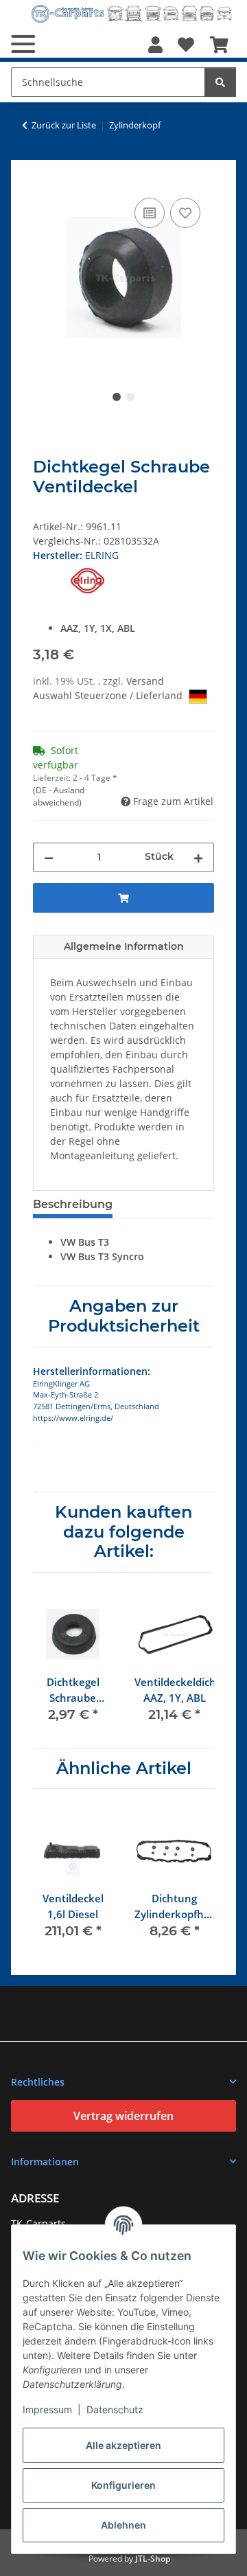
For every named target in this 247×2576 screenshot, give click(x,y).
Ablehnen (123, 2525)
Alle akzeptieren (123, 2445)
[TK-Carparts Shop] (132, 13)
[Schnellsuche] (220, 82)
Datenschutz (115, 2409)
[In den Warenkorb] (44, 179)
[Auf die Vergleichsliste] (150, 213)
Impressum (47, 2409)
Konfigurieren (123, 2485)
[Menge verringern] (49, 857)
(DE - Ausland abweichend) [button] (59, 796)
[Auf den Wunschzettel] (185, 213)
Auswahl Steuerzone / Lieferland (109, 695)
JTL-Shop (153, 2558)
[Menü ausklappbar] (23, 44)
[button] (155, 45)
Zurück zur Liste (64, 125)
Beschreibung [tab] (73, 1204)
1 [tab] (117, 397)
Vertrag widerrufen (123, 2116)
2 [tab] (130, 397)
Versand (145, 681)
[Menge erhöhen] (198, 857)
